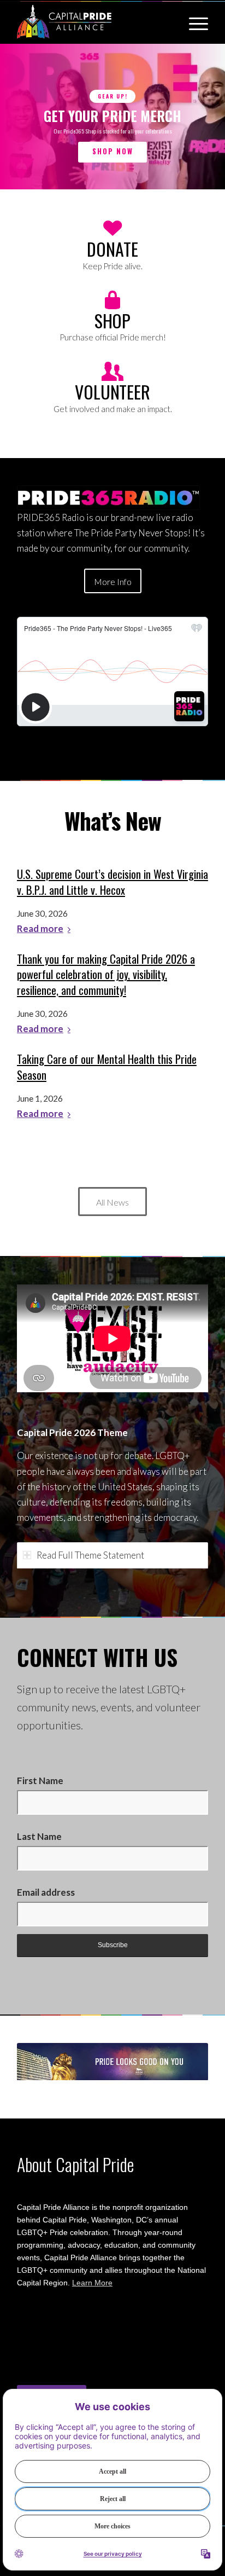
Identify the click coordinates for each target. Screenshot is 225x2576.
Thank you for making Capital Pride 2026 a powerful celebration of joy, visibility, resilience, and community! (106, 974)
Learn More (92, 2283)
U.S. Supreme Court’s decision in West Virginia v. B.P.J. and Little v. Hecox (112, 882)
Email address (46, 1892)
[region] (112, 117)
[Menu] (193, 22)
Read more (40, 929)
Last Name (39, 1836)
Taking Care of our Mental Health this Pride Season (107, 1067)
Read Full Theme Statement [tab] (90, 1555)
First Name (40, 1781)
